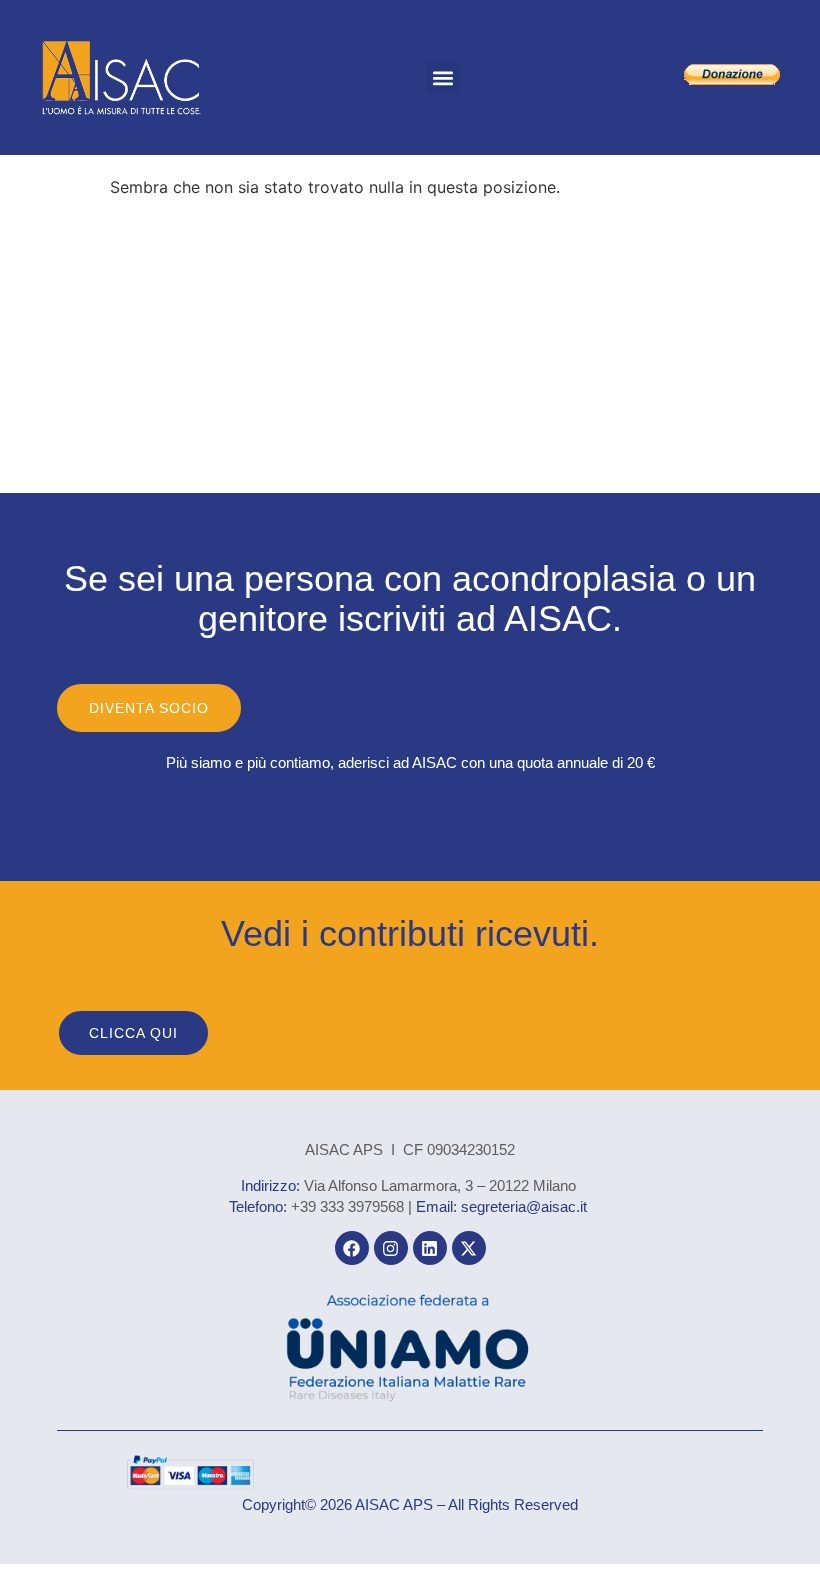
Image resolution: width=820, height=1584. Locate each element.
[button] (443, 77)
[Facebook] (352, 1248)
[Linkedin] (430, 1248)
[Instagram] (391, 1248)
